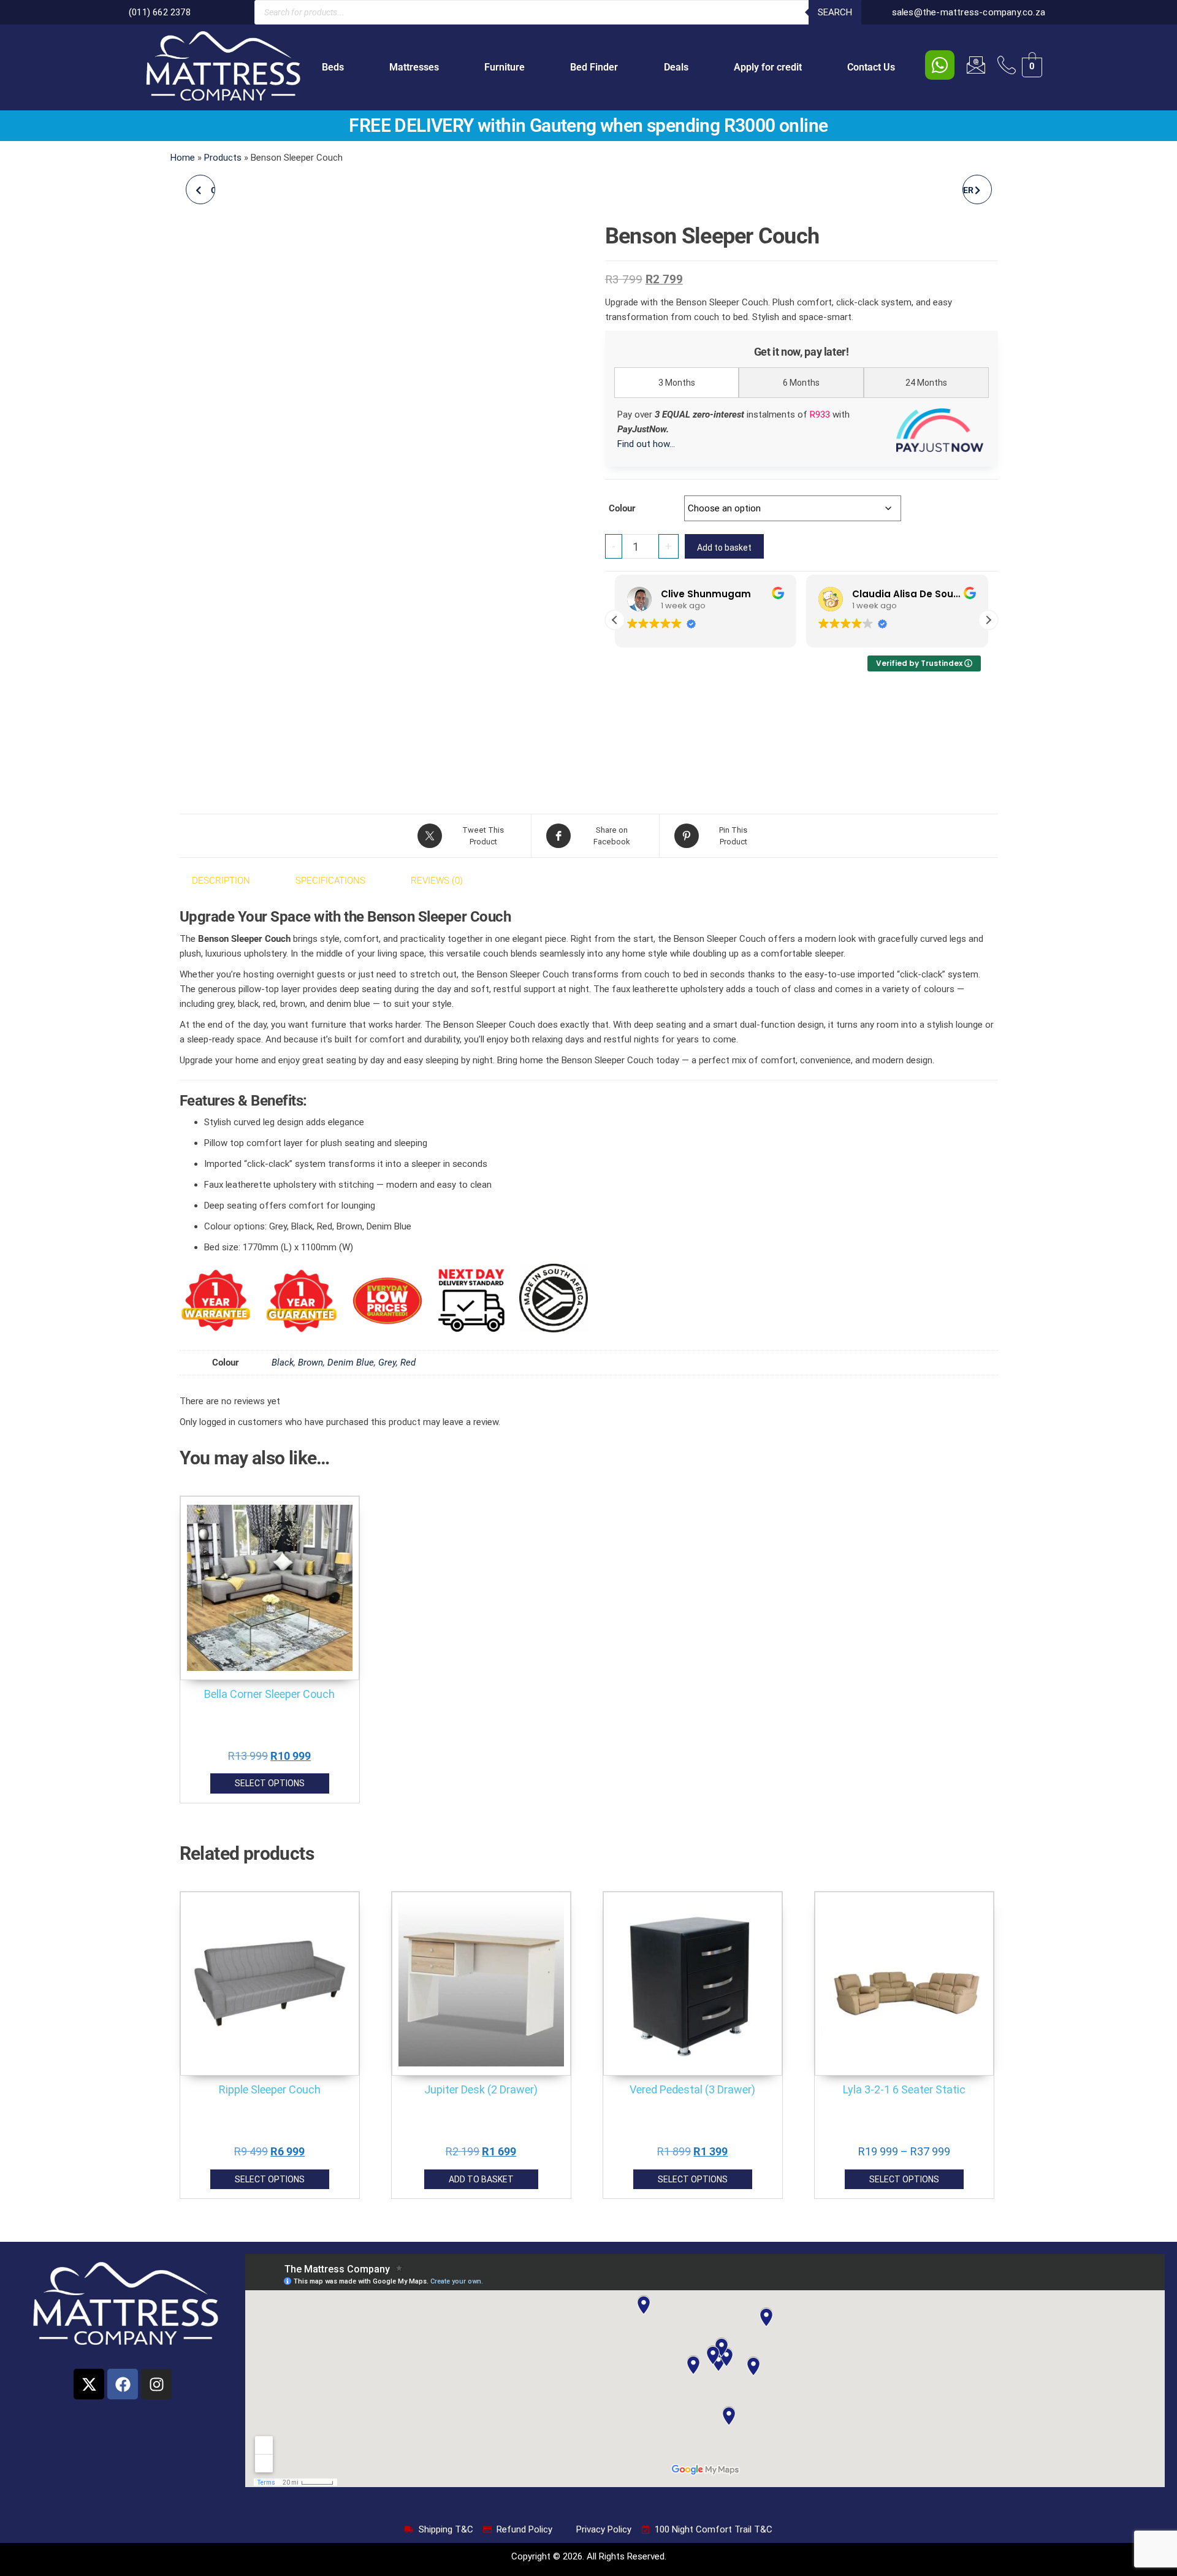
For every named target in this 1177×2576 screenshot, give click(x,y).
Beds (333, 67)
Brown (310, 1363)
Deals (676, 67)
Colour (622, 508)
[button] (988, 620)
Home (183, 158)
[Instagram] (156, 2384)
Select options (270, 1783)
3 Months (677, 383)
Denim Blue (351, 1363)
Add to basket (724, 548)
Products (223, 158)
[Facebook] (123, 2384)
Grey (387, 1363)
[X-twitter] (89, 2384)
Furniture (505, 67)
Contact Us (871, 67)
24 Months (926, 383)
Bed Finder (594, 67)
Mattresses (414, 67)
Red (408, 1363)
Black (283, 1363)
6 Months (801, 383)
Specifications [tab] (330, 881)
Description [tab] (221, 881)
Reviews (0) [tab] (437, 881)
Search (835, 12)
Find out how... (646, 444)
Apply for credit (768, 67)
